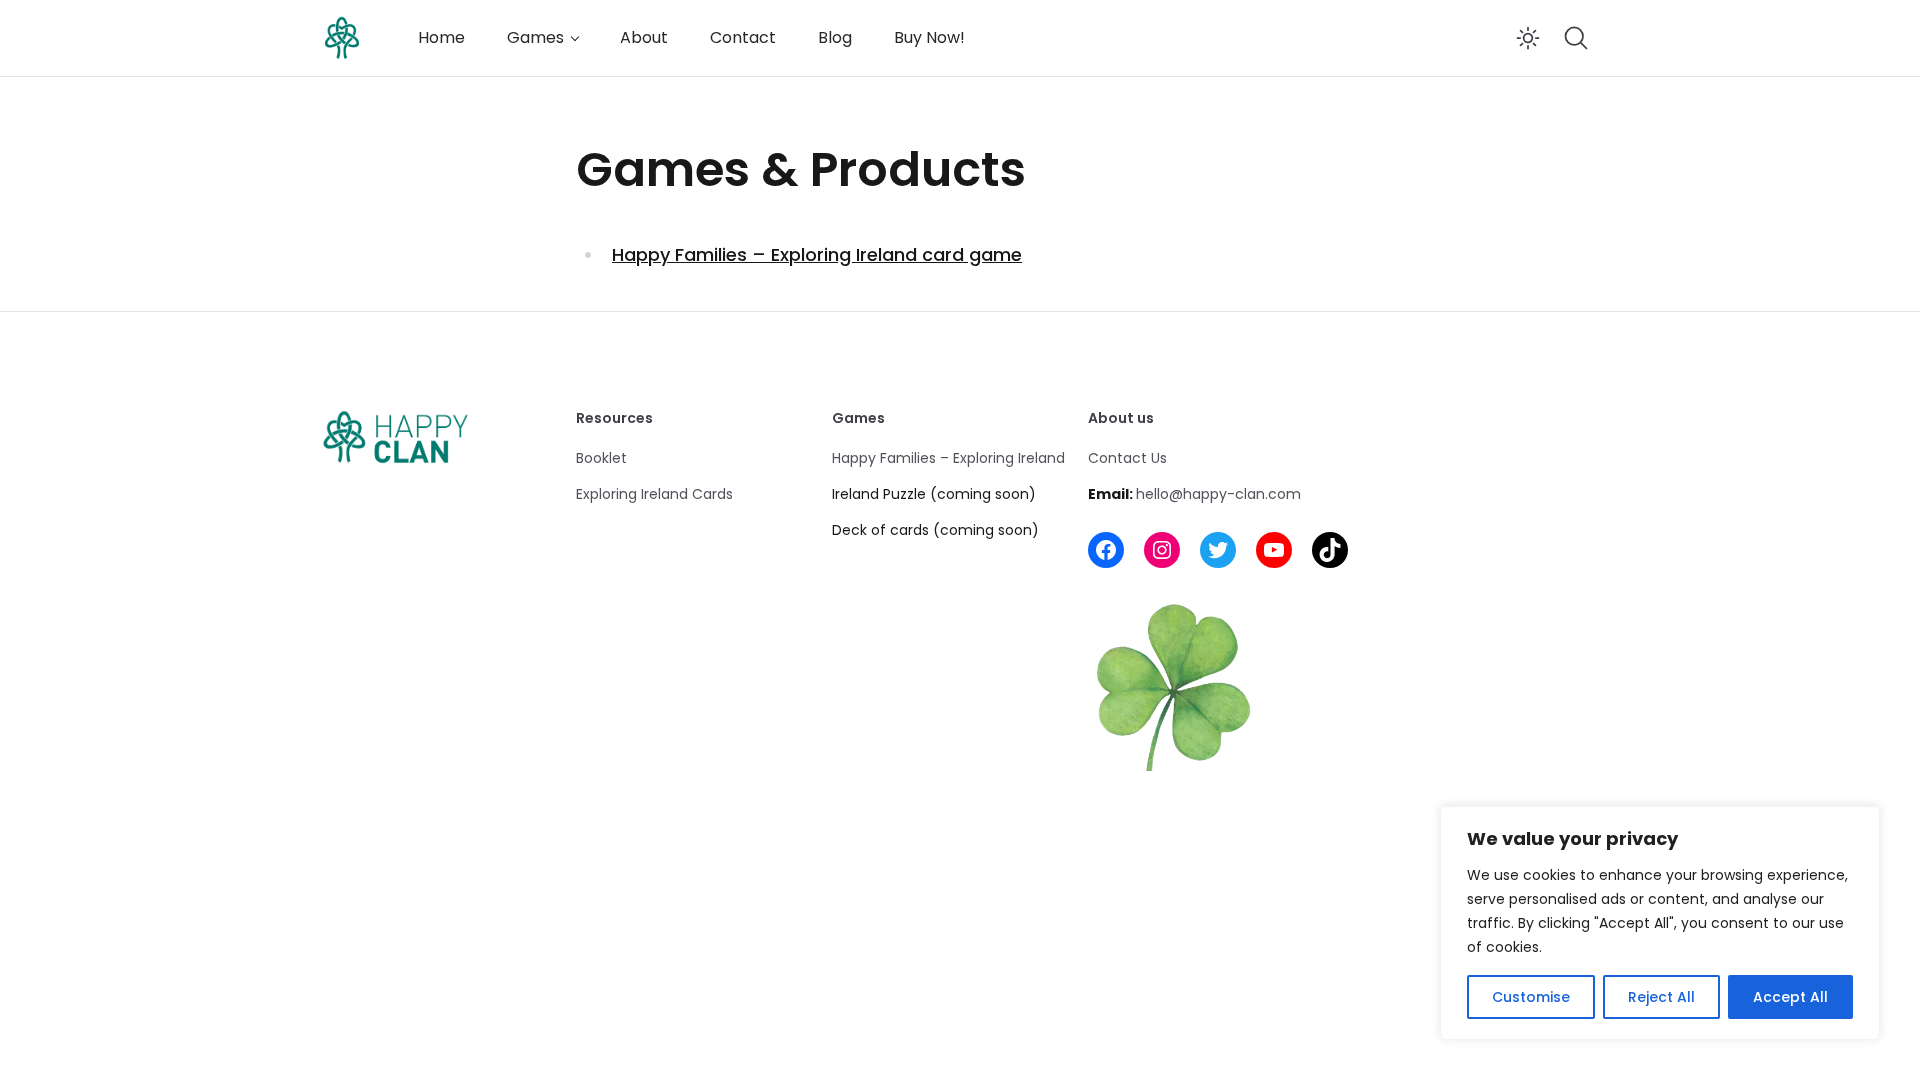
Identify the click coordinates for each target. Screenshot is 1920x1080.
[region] (1660, 923)
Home (441, 37)
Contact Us (1127, 458)
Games (535, 37)
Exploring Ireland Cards (654, 494)
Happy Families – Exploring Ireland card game (817, 254)
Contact (743, 37)
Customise (1531, 997)
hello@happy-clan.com (1218, 494)
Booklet (601, 458)
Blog (835, 37)
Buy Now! (929, 37)
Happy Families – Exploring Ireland (948, 458)
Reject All (1661, 997)
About (644, 37)
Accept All (1790, 997)
